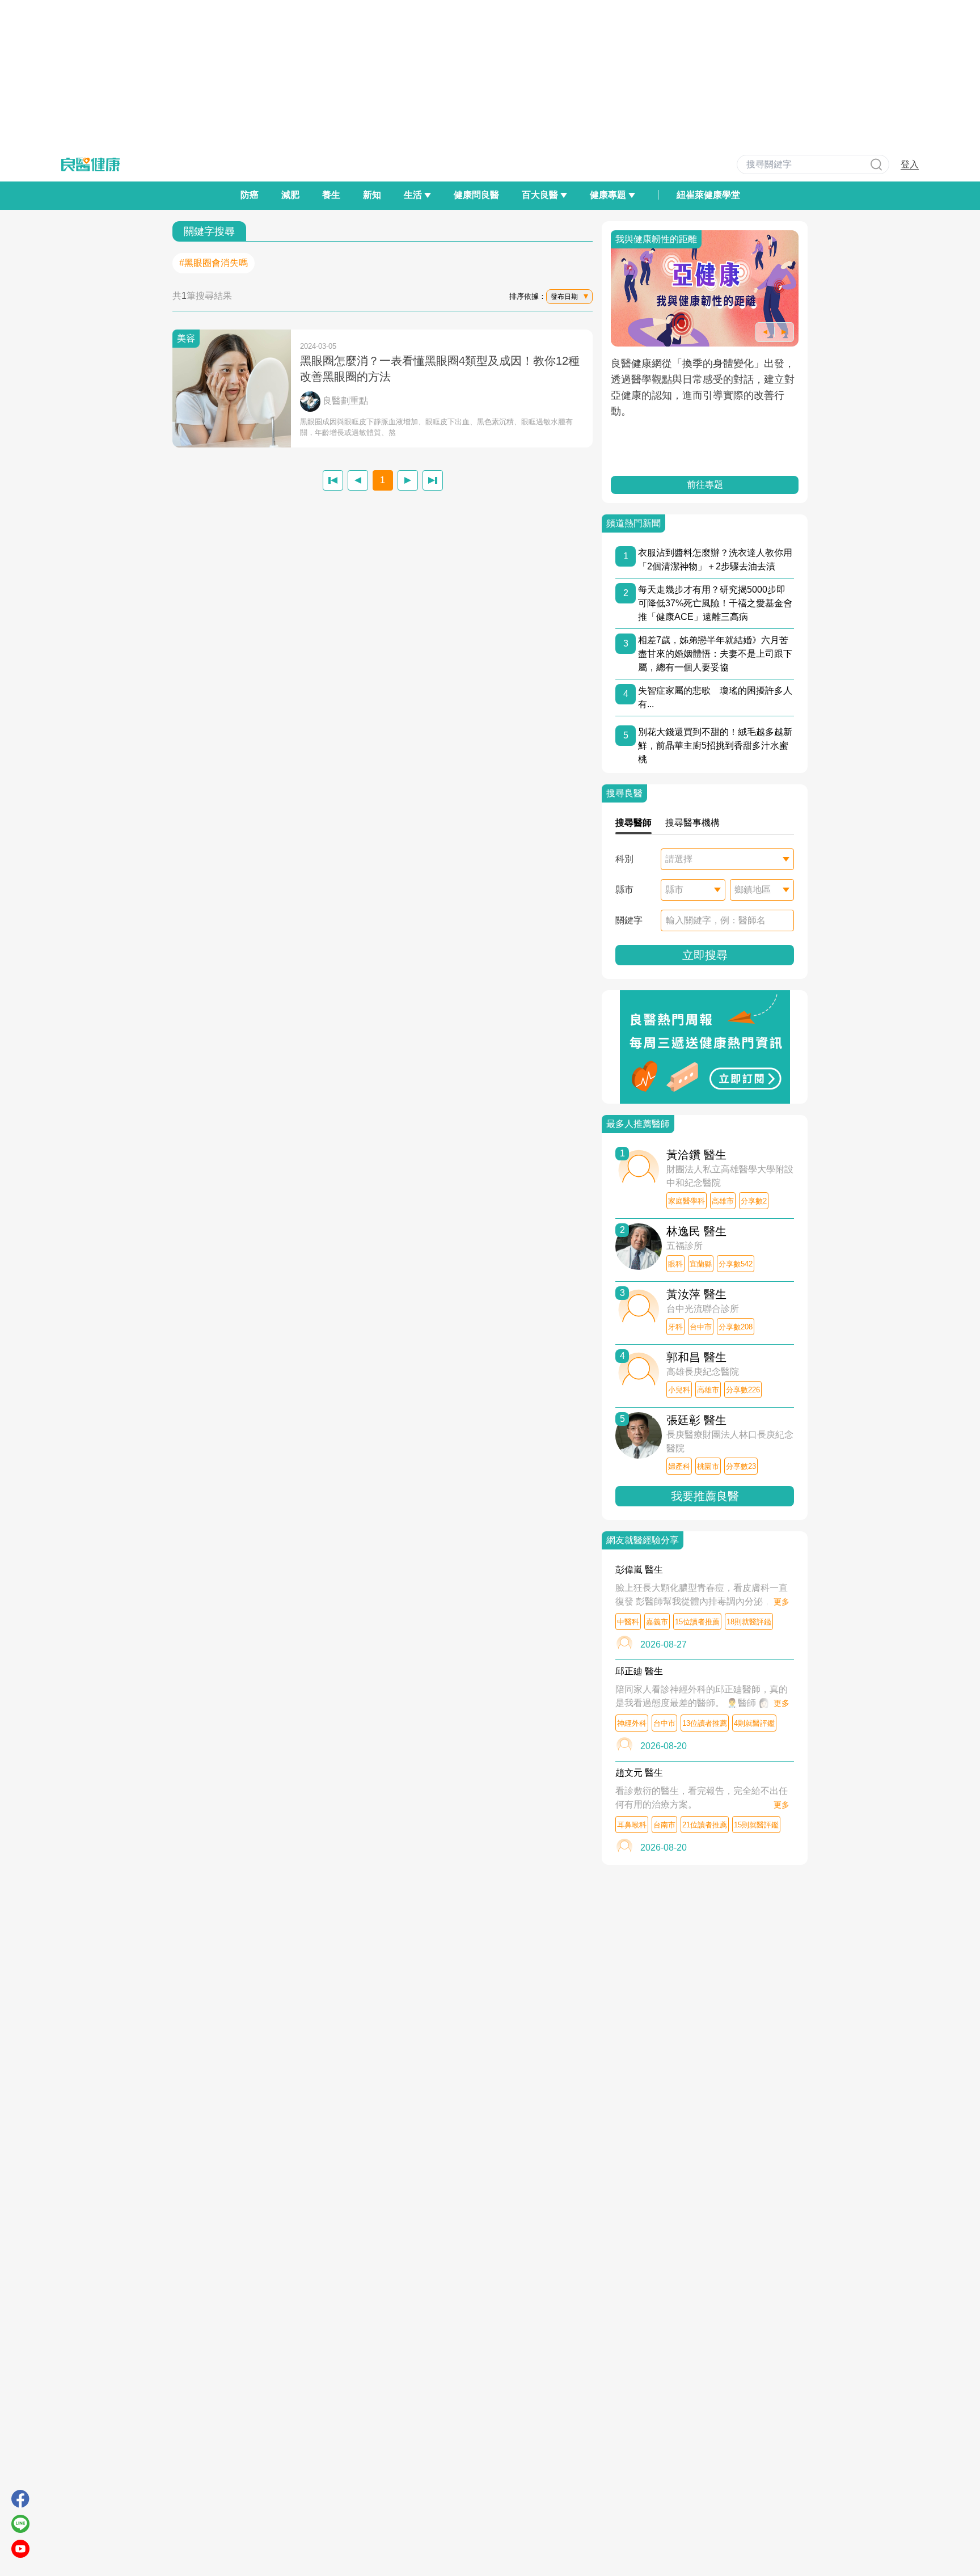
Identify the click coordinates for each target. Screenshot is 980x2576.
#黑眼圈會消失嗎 (214, 263)
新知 (372, 195)
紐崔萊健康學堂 (708, 195)
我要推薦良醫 (705, 1496)
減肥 (290, 195)
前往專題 (705, 485)
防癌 (250, 195)
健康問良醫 (476, 195)
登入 (910, 164)
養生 (331, 195)
